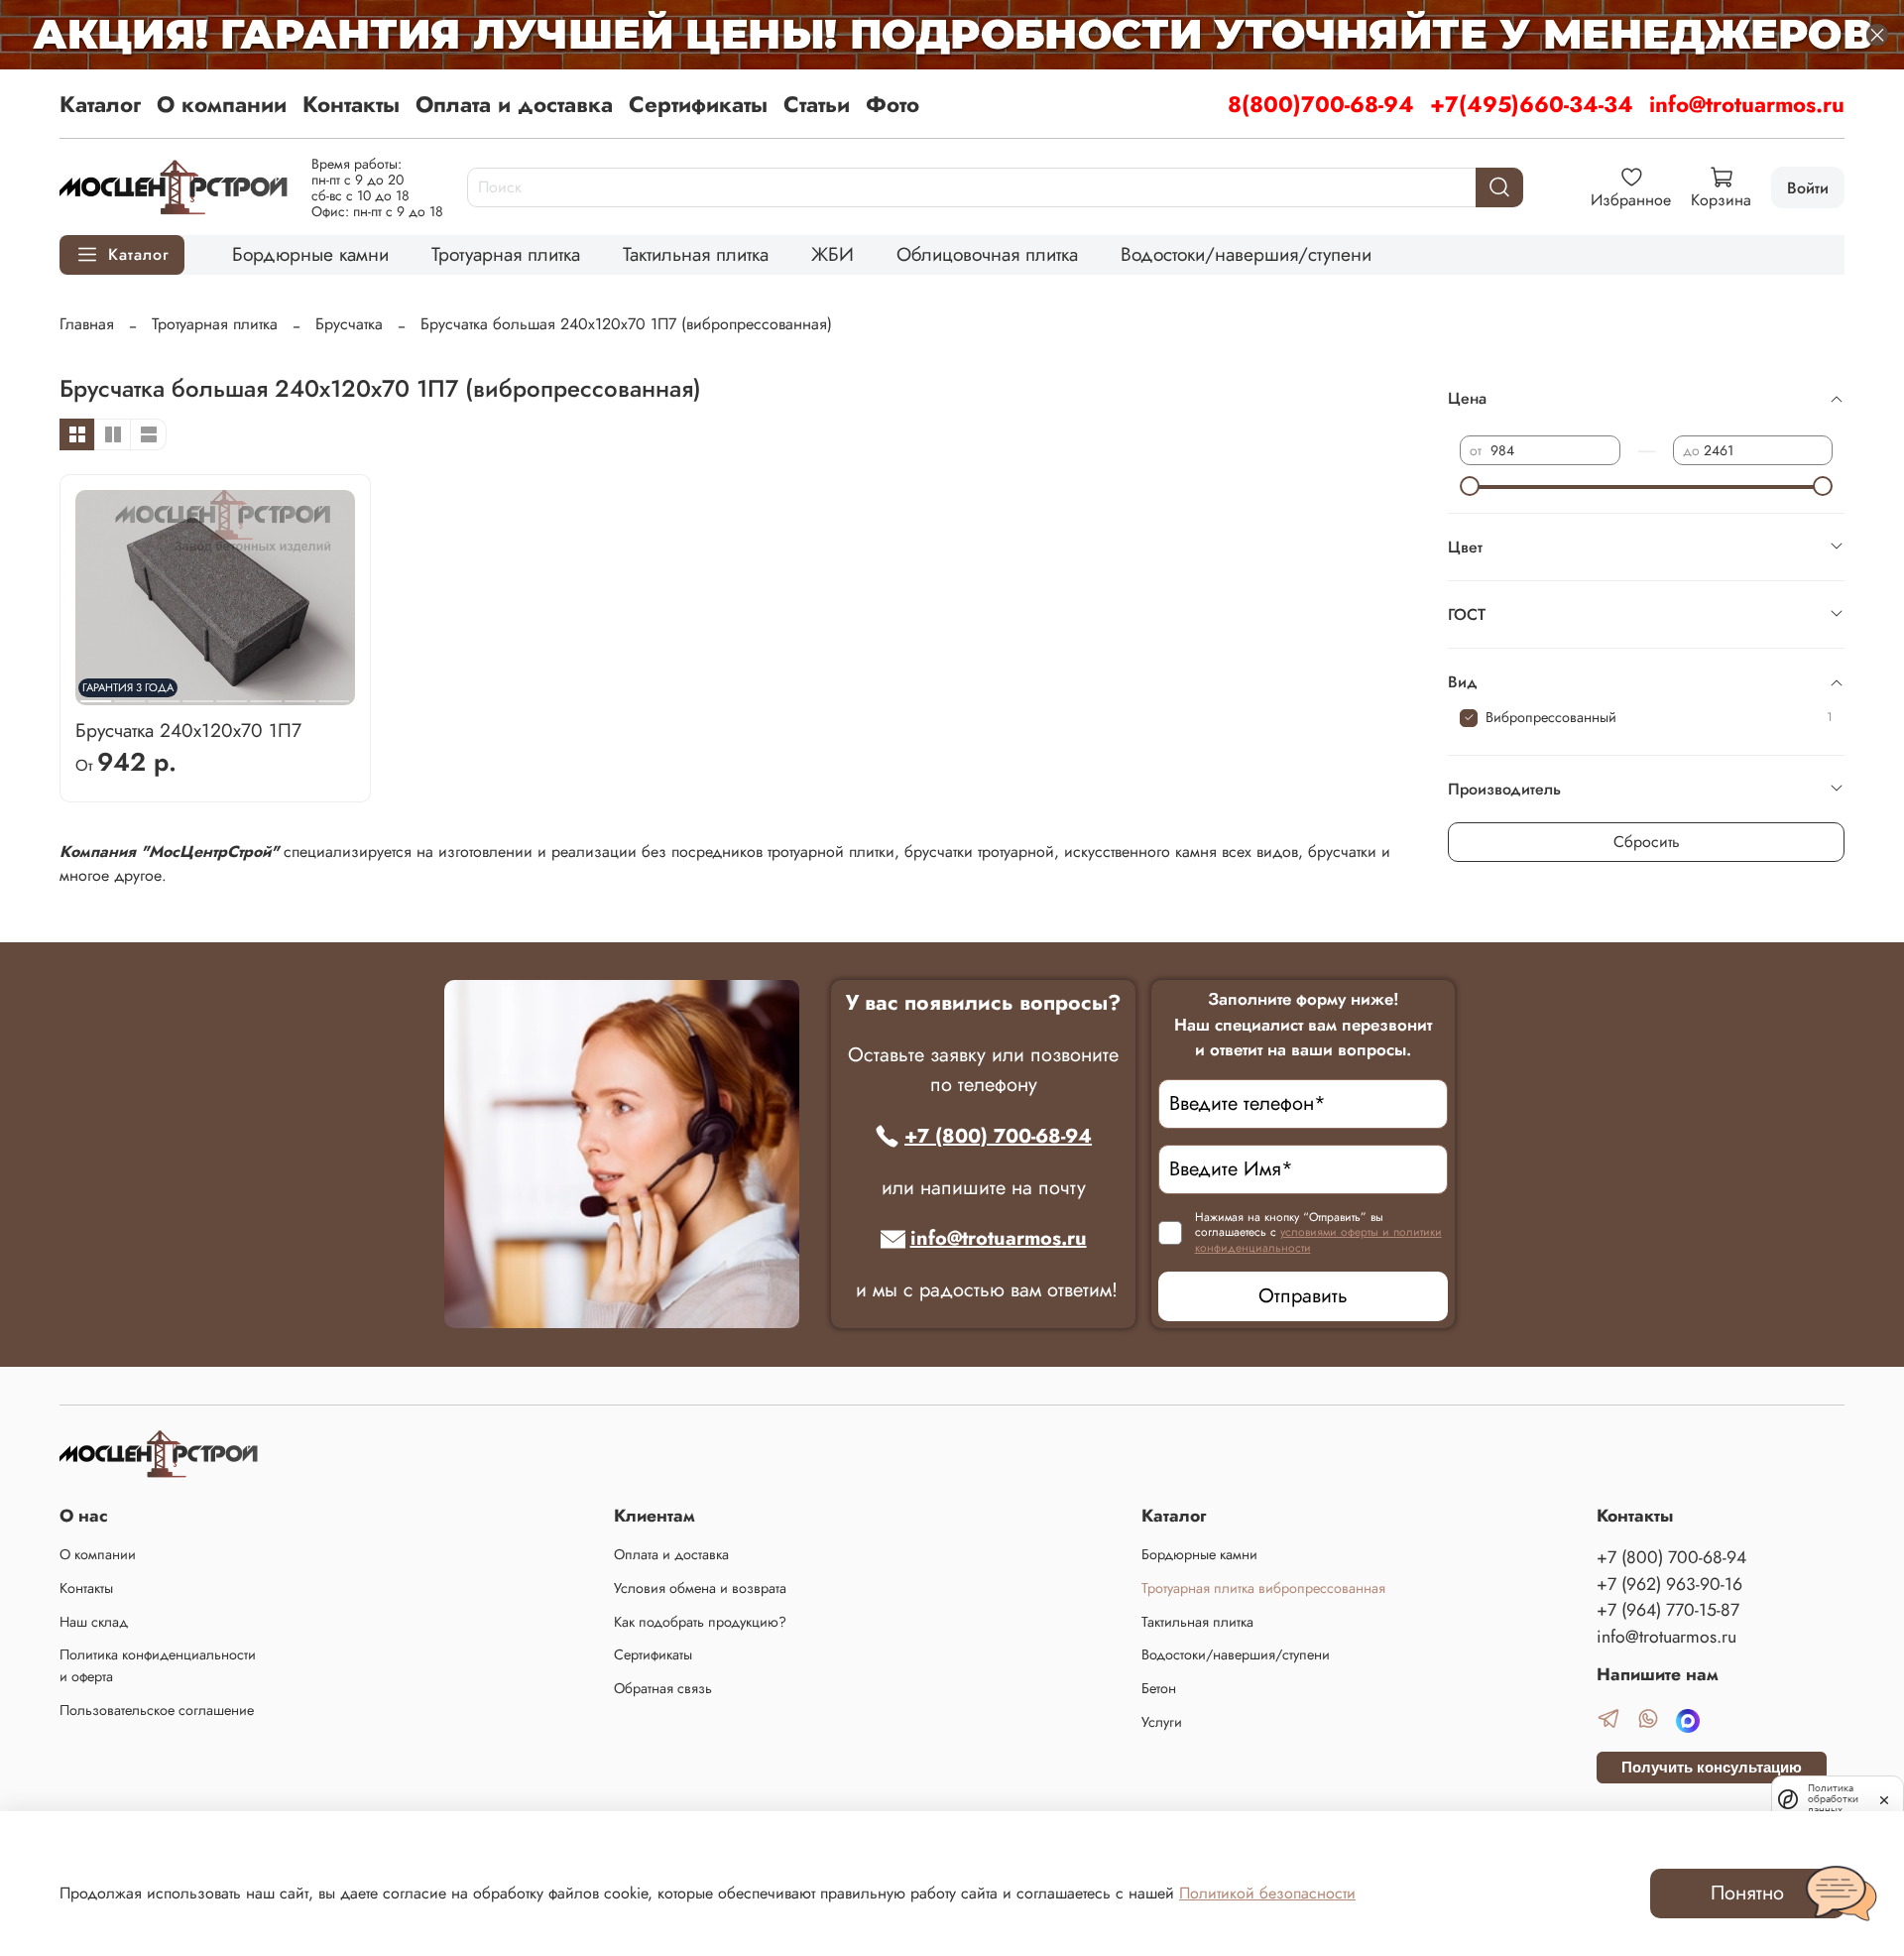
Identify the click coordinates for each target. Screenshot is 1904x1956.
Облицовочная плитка (987, 254)
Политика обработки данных (1833, 1799)
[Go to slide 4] (198, 693)
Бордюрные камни (310, 254)
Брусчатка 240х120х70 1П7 (188, 730)
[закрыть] (1884, 1798)
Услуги (1162, 1722)
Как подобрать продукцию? (700, 1622)
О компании (222, 104)
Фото (892, 104)
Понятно (1747, 1893)
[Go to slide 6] (266, 693)
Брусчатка (349, 324)
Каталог (100, 104)
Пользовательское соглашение (157, 1710)
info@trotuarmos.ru (1747, 104)
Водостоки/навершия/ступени (1246, 254)
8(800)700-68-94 (1321, 104)
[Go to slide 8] (334, 693)
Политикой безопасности (1267, 1893)
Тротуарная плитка (506, 254)
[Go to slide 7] (300, 693)
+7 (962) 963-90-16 (1669, 1584)
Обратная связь (663, 1688)
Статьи (817, 104)
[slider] (1470, 486)
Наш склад (94, 1622)
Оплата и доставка (514, 104)
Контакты (351, 104)
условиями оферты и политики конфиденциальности (1318, 1240)
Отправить (1303, 1296)
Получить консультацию (1712, 1767)
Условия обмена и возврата (700, 1588)
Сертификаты (698, 104)
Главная (87, 324)
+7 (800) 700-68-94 (998, 1136)
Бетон (1159, 1688)
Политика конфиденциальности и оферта (158, 1665)
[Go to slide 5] (232, 693)
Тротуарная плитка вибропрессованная (1263, 1588)
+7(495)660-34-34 (1532, 104)
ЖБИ (833, 254)
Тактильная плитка (696, 254)
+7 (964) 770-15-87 (1668, 1610)
